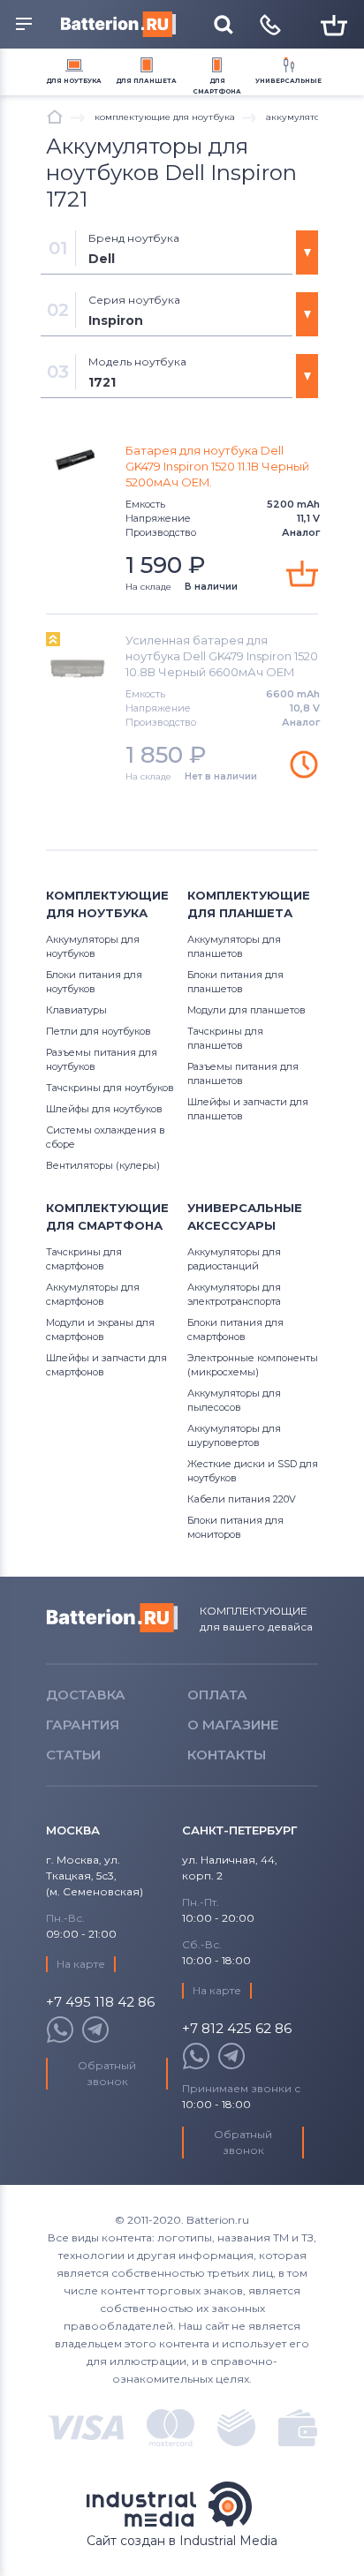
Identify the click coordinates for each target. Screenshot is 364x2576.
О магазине (233, 1725)
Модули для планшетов (246, 1010)
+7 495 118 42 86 (100, 2003)
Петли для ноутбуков (99, 1031)
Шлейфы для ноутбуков (104, 1109)
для (74, 81)
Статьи (73, 1755)
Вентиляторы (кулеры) (103, 1165)
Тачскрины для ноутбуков (110, 1088)
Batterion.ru (112, 1618)
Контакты (227, 1755)
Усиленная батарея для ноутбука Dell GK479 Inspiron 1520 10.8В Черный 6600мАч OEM (222, 656)
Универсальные (288, 81)
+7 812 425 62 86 (237, 2029)
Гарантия (83, 1725)
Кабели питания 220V (242, 1499)
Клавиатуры (76, 1010)
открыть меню (27, 25)
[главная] (55, 117)
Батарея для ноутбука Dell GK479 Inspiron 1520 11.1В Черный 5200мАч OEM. (217, 466)
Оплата (217, 1695)
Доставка (86, 1695)
